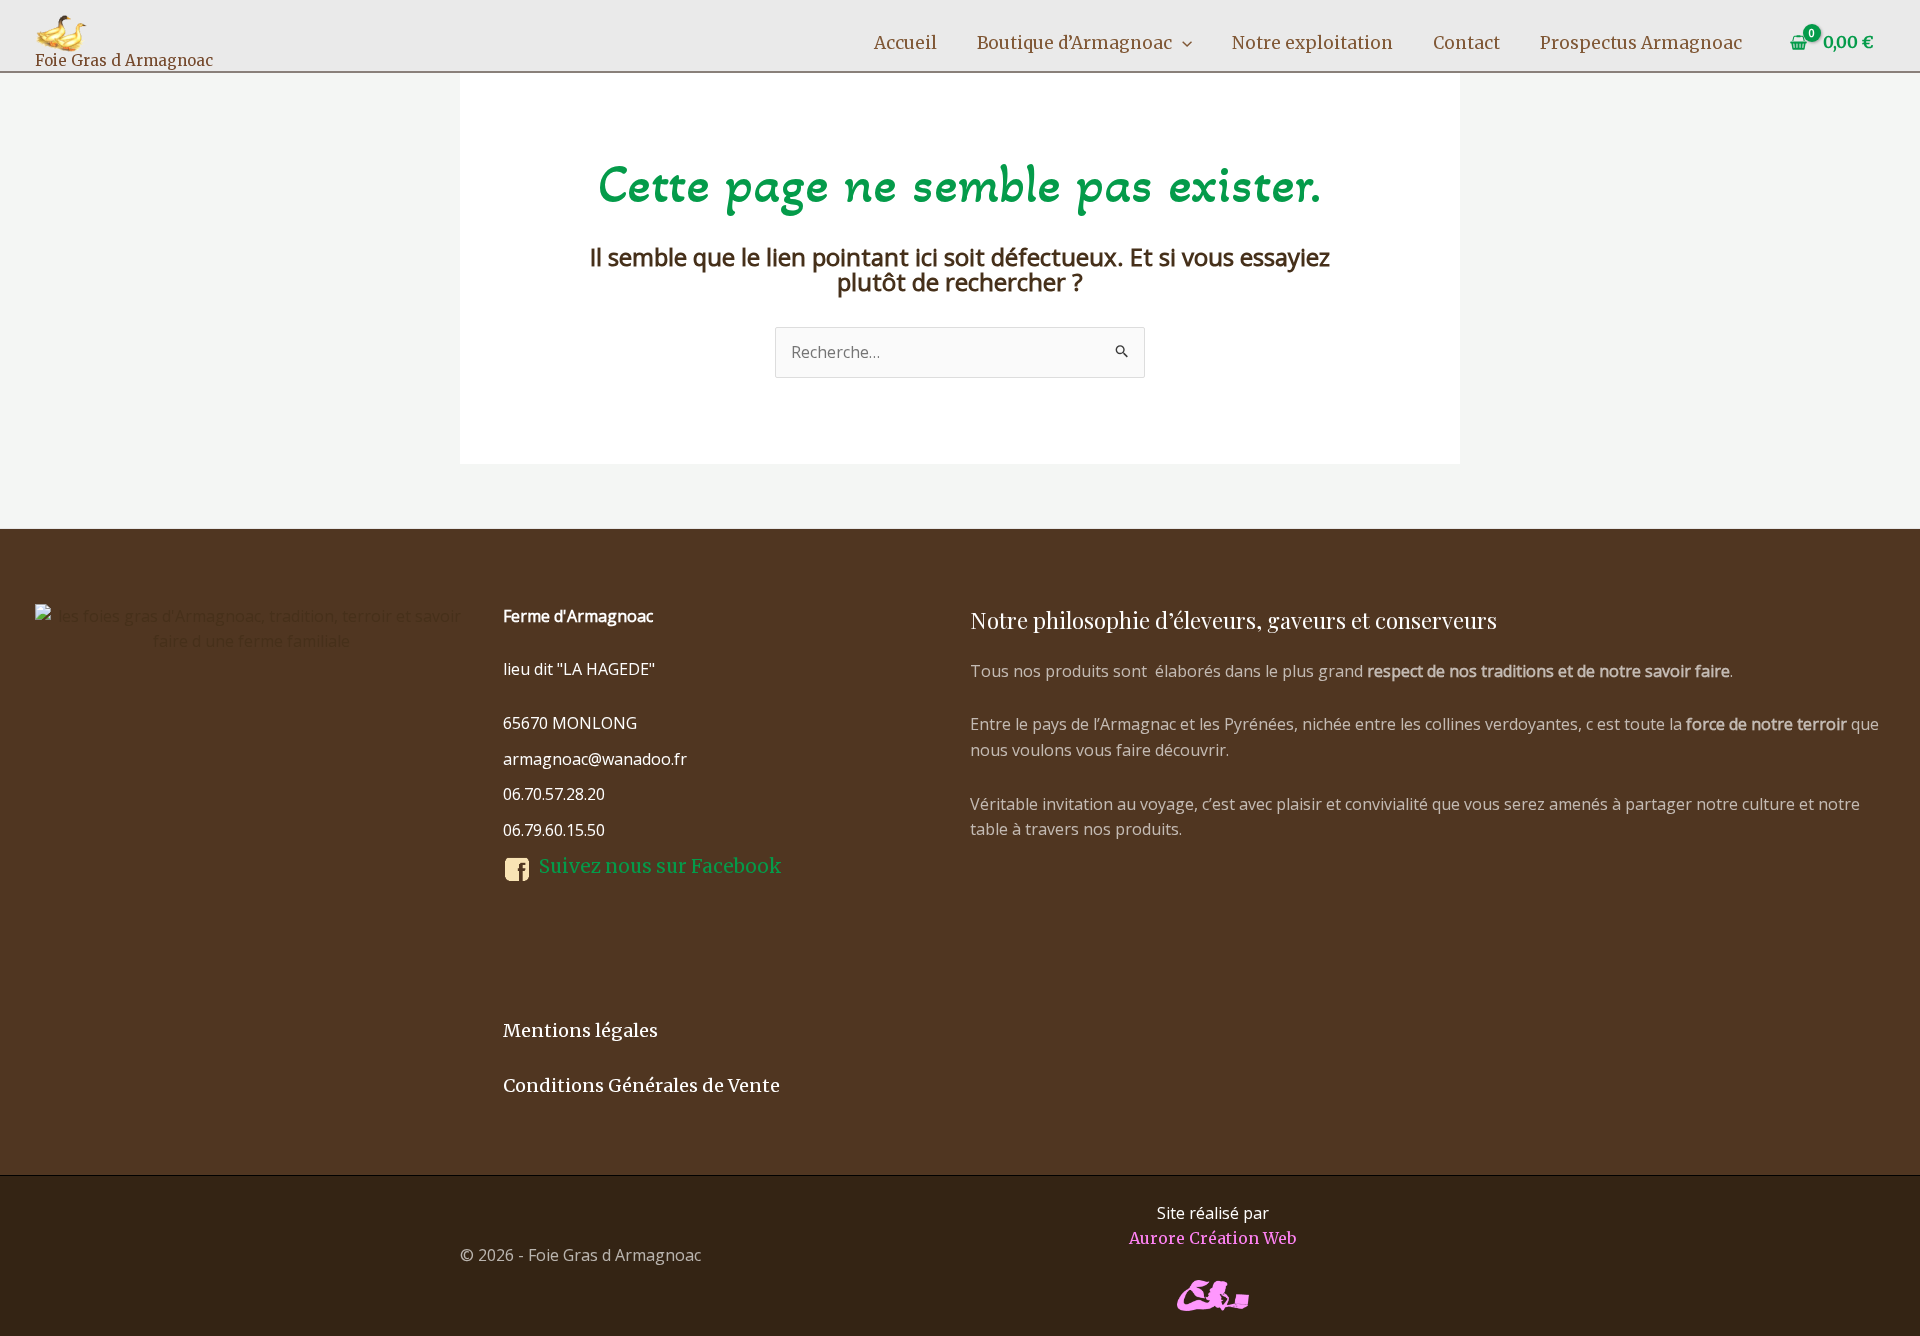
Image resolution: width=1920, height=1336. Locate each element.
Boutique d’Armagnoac (1074, 43)
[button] (1182, 43)
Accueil (905, 43)
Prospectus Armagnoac (1641, 43)
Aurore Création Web (1212, 1238)
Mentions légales (580, 1030)
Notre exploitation (1312, 43)
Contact (1466, 43)
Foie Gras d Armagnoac (124, 60)
